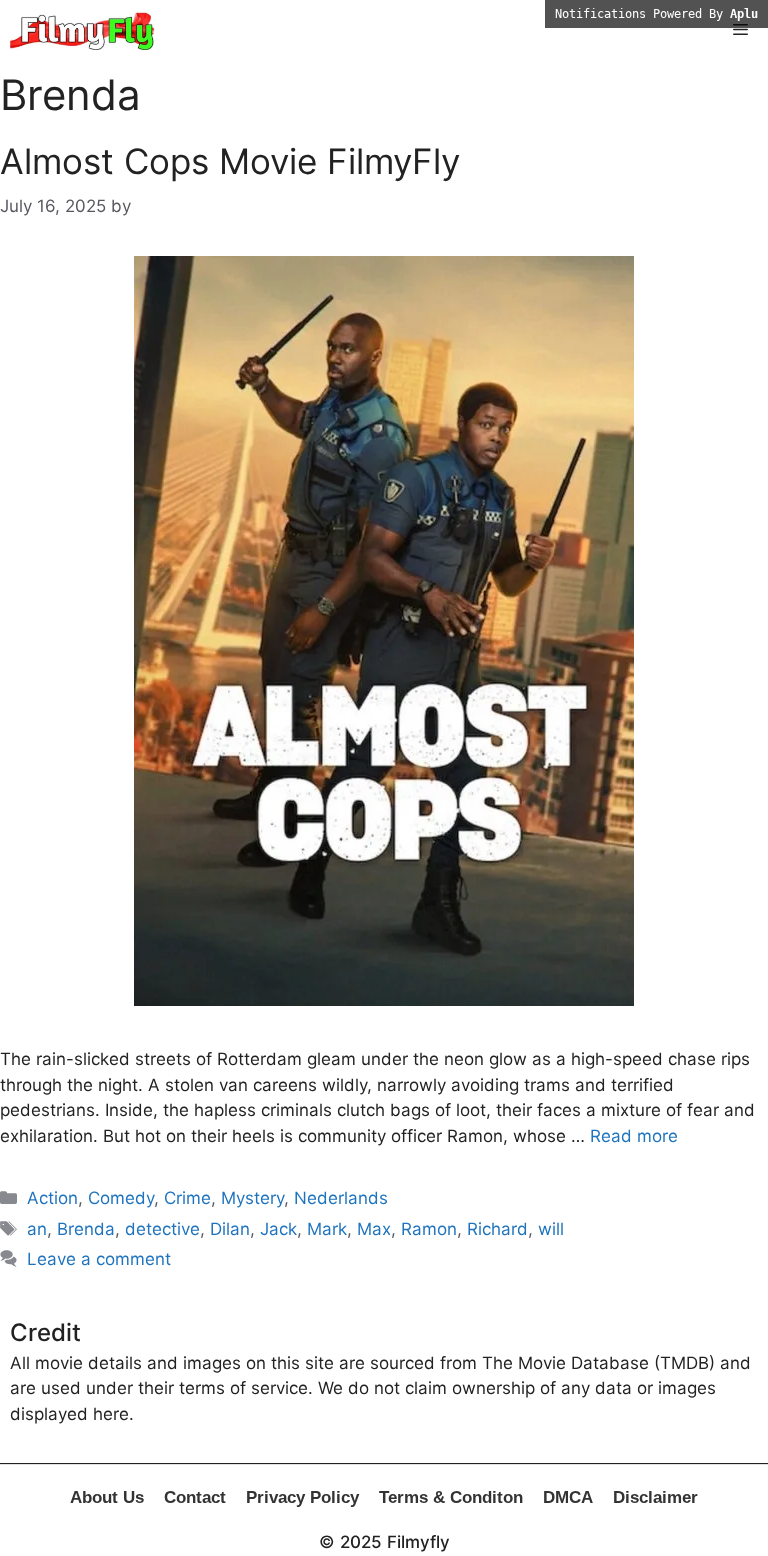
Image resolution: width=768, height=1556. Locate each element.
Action (52, 1198)
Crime (187, 1198)
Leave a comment (99, 1259)
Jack (278, 1229)
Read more (634, 1136)
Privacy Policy (302, 1497)
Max (374, 1229)
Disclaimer (655, 1497)
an (37, 1229)
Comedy (121, 1198)
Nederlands (341, 1198)
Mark (327, 1229)
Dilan (230, 1229)
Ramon (429, 1229)
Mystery (252, 1198)
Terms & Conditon (451, 1497)
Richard (497, 1229)
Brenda (86, 1229)
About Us (107, 1497)
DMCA (568, 1497)
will (551, 1229)
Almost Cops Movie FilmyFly (230, 161)
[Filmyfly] (82, 30)
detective (162, 1229)
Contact (195, 1497)
